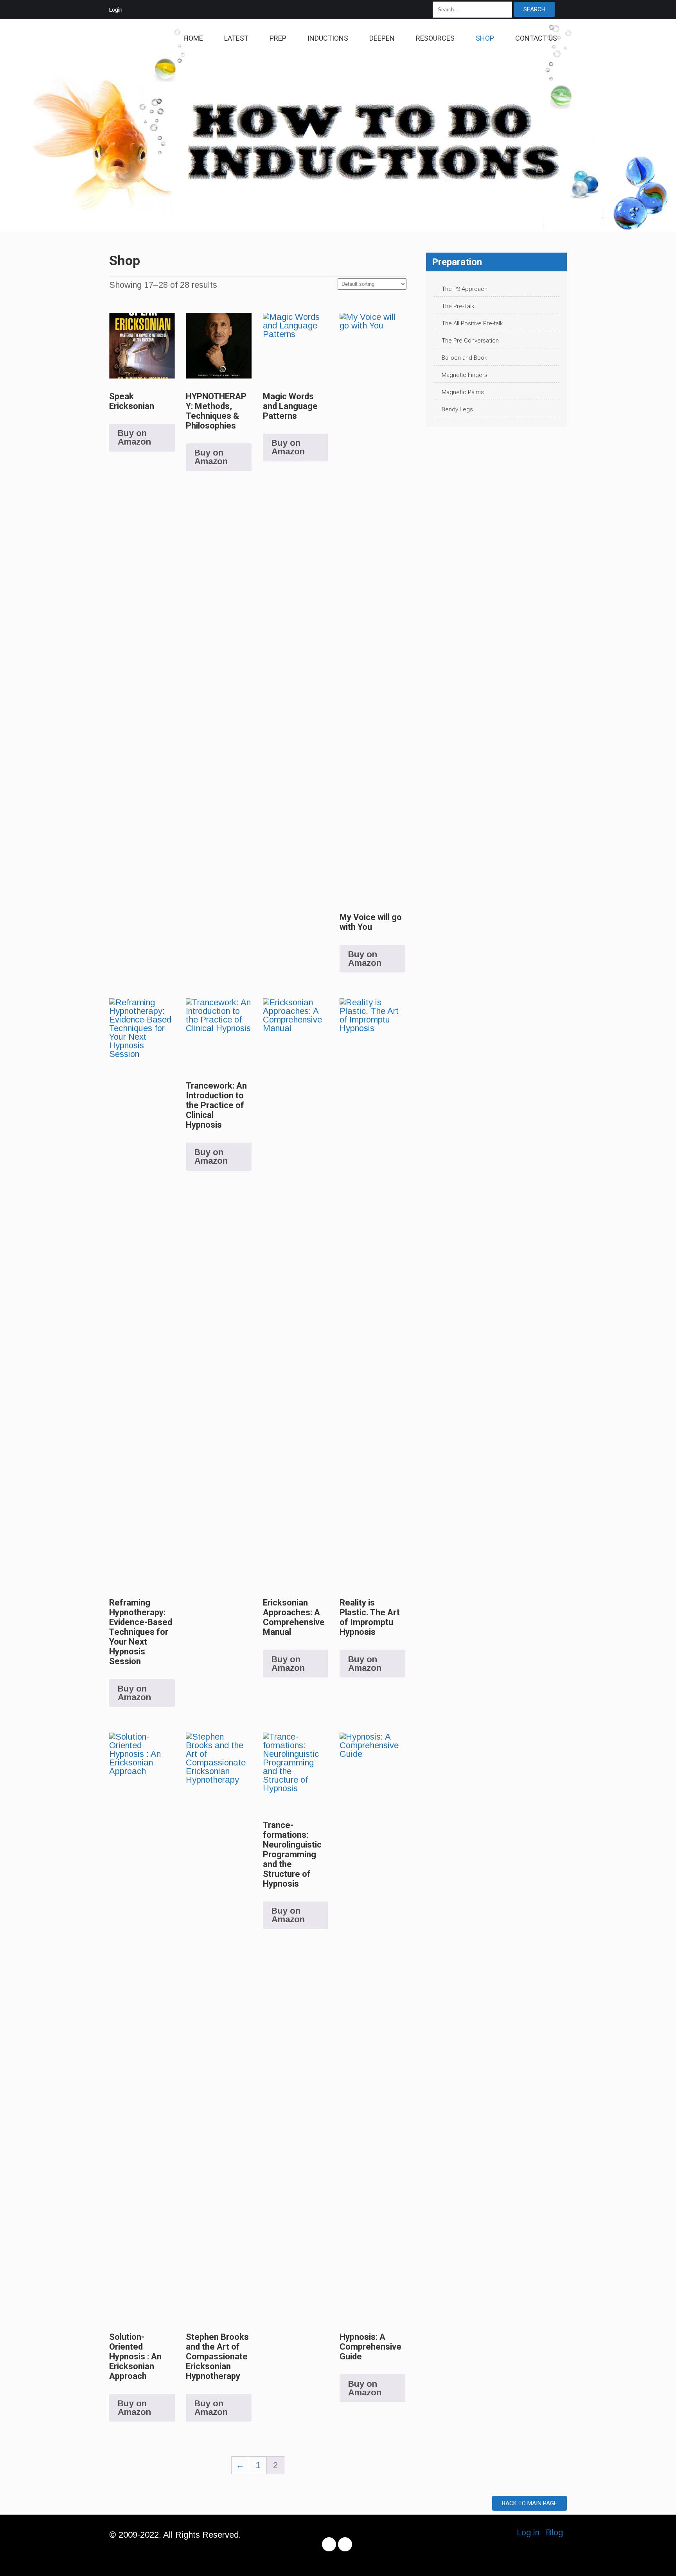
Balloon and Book (464, 358)
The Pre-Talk (458, 306)
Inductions (328, 38)
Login (116, 10)
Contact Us (536, 38)
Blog (554, 2532)
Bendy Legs (457, 409)
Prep (278, 38)
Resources (435, 38)
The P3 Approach (465, 289)
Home (193, 38)
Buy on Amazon (134, 437)
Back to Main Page (529, 2503)
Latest (236, 38)
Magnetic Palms (463, 392)
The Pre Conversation (470, 341)
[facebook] (329, 2544)
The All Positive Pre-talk (472, 323)
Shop (485, 38)
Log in (528, 2532)
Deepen (382, 38)
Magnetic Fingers (465, 375)
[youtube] (345, 2544)
